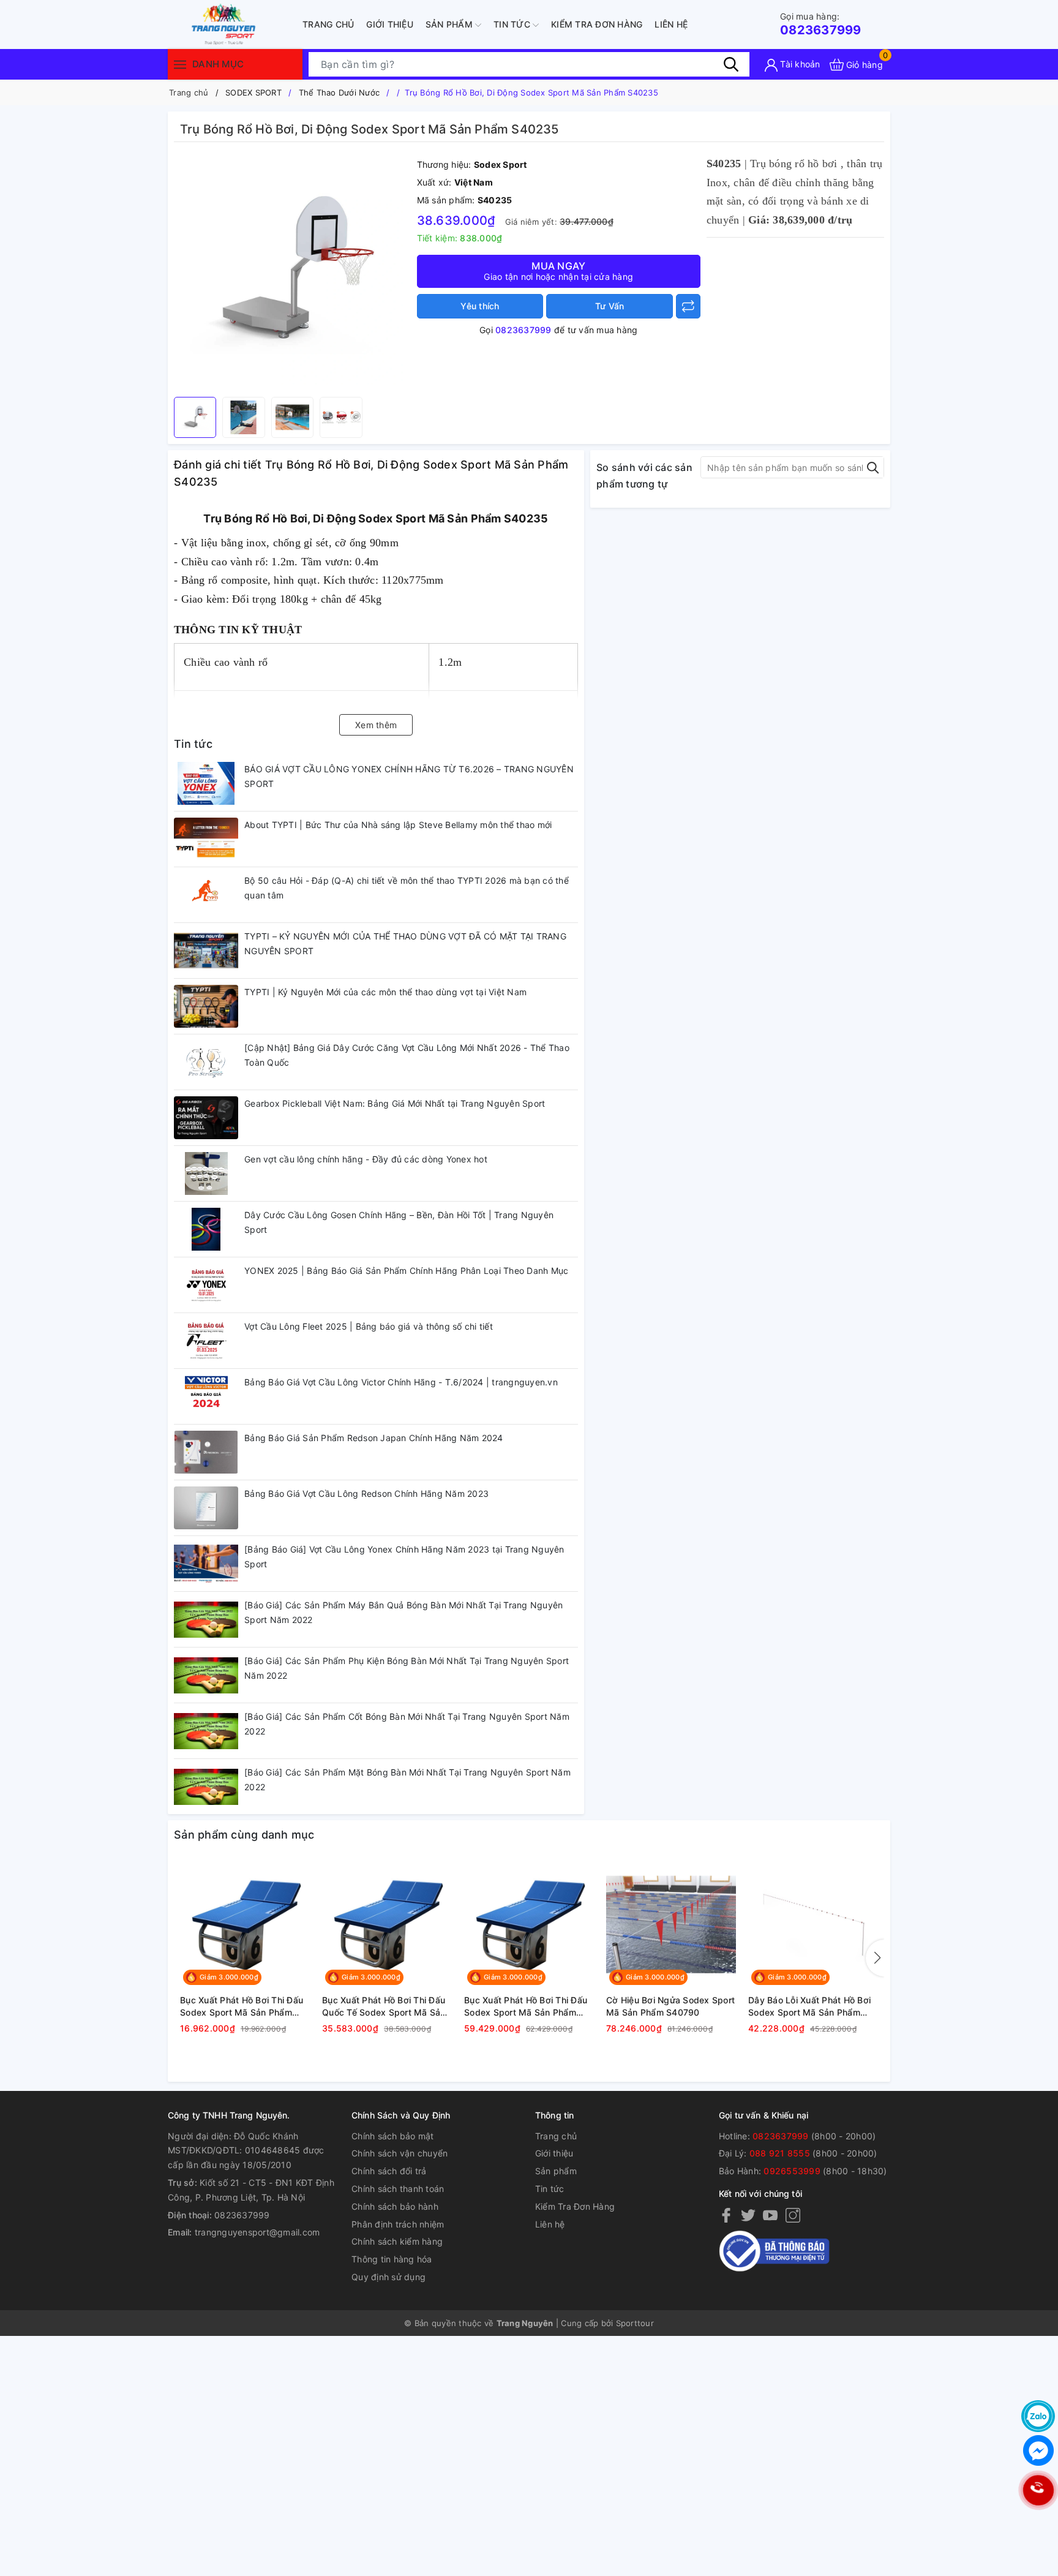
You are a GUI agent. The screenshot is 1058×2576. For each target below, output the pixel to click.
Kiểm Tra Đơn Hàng (597, 24)
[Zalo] (1038, 2416)
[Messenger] (1038, 2450)
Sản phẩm (450, 24)
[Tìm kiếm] (731, 64)
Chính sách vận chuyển (400, 2153)
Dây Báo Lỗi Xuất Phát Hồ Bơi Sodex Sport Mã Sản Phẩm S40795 (809, 2006)
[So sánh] (688, 306)
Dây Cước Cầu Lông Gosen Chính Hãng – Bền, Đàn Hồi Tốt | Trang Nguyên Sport (399, 1222)
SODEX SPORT (253, 92)
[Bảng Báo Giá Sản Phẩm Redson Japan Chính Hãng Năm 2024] (206, 1452)
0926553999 (792, 2171)
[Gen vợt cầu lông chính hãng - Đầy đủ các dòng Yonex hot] (206, 1173)
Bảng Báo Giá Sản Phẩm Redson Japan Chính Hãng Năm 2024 (374, 1438)
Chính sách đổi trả (389, 2171)
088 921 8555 (780, 2153)
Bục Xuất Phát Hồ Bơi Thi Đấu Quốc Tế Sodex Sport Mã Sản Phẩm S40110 (384, 2006)
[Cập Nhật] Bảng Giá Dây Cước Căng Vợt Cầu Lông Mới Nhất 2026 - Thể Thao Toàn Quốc (407, 1055)
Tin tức (513, 24)
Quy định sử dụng (388, 2277)
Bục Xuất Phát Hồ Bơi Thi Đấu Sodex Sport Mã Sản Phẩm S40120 (526, 2006)
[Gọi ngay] (1038, 2491)
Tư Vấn (610, 306)
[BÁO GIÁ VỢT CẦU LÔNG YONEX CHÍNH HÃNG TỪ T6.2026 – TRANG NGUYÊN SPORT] (206, 783)
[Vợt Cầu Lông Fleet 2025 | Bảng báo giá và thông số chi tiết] (206, 1341)
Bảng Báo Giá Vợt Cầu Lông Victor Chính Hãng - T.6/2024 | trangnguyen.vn (401, 1382)
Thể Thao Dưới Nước (340, 92)
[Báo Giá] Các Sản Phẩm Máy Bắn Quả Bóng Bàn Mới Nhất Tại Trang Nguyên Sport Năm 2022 (403, 1612)
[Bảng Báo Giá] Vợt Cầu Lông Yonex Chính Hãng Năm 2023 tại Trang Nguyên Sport (404, 1557)
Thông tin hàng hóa (392, 2259)
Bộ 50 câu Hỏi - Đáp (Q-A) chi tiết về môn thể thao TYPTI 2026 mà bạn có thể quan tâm (407, 888)
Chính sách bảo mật (393, 2136)
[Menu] (180, 64)
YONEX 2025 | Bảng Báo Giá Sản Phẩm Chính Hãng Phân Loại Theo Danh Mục (406, 1271)
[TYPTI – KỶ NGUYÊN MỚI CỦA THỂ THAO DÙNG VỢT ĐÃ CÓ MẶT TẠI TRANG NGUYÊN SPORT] (206, 951)
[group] (292, 273)
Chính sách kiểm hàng (397, 2241)
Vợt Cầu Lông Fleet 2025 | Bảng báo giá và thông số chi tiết (369, 1326)
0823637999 (821, 24)
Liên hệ (671, 24)
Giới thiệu (390, 24)
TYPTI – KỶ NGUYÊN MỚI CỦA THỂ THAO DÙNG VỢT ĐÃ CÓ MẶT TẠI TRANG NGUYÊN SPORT (405, 943)
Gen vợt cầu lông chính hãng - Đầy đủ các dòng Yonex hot (366, 1159)
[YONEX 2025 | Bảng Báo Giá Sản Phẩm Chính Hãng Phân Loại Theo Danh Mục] (206, 1285)
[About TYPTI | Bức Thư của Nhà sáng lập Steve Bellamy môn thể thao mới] (206, 839)
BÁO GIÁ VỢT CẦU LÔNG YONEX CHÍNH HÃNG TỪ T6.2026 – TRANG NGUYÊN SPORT (409, 776)
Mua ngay (558, 271)
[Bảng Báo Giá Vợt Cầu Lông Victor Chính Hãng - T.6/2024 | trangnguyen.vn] (206, 1396)
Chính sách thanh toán (398, 2189)
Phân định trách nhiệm (398, 2224)
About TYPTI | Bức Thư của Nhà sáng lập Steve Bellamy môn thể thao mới (398, 825)
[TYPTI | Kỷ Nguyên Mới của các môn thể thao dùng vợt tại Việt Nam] (206, 1006)
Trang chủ (328, 24)
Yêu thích (480, 306)
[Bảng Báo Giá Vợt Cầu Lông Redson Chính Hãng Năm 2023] (206, 1508)
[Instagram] (793, 2215)
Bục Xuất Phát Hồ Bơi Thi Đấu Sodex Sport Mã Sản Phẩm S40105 (242, 2006)
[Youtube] (770, 2215)
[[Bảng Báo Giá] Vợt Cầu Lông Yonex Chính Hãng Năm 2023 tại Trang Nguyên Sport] (206, 1564)
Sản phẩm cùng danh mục (244, 1835)
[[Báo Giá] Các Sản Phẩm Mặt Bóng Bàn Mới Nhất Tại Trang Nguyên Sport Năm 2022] (206, 1787)
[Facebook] (726, 2215)
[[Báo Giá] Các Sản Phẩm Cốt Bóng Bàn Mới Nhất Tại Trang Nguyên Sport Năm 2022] (206, 1731)
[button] (875, 1958)
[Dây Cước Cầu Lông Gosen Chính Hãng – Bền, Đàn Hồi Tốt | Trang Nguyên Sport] (206, 1229)
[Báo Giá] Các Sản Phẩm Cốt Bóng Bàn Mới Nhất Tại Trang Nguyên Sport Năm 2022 (407, 1724)
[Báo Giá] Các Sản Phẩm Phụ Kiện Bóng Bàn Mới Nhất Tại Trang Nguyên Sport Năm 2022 (407, 1668)
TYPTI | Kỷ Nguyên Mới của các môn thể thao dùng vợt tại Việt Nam (385, 992)
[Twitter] (748, 2215)
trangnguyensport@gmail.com (257, 2232)
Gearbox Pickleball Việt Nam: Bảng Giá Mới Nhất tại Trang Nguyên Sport (395, 1103)
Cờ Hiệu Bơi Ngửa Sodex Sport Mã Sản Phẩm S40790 (670, 2006)
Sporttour (635, 2323)
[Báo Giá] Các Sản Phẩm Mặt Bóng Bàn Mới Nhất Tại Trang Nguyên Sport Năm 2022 (407, 1779)
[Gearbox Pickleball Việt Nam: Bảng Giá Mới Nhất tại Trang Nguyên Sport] (206, 1118)
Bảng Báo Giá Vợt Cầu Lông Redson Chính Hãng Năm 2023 (366, 1493)
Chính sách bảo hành (395, 2206)
